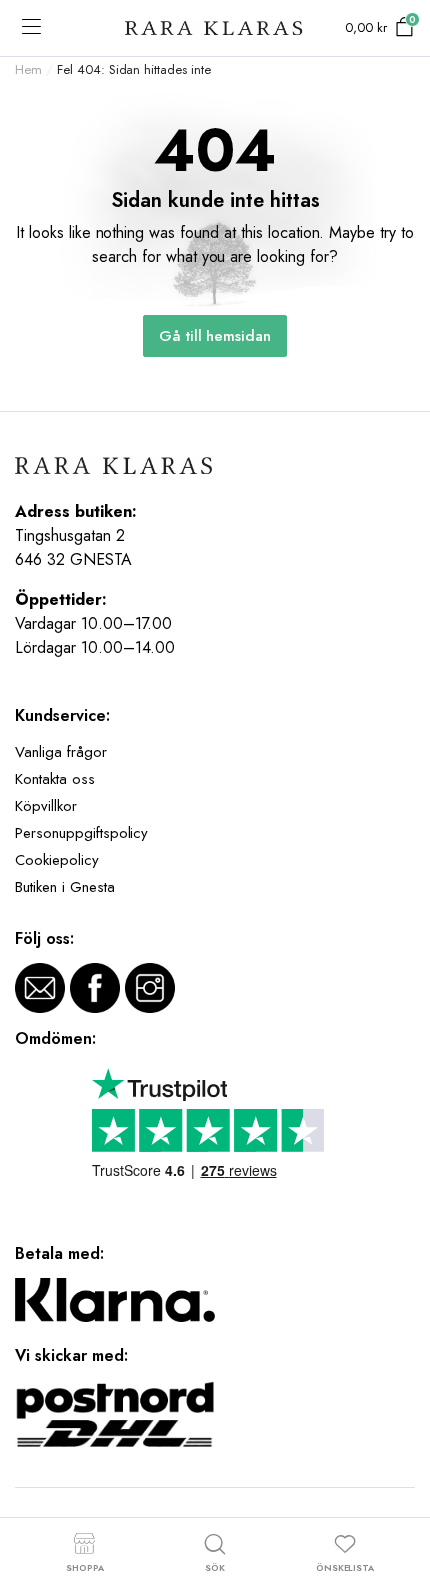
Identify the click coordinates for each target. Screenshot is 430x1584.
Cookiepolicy (57, 860)
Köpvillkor (46, 806)
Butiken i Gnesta (65, 887)
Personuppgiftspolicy (81, 833)
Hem (28, 69)
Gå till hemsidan (215, 336)
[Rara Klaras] (215, 28)
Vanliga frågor (61, 752)
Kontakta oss (55, 779)
